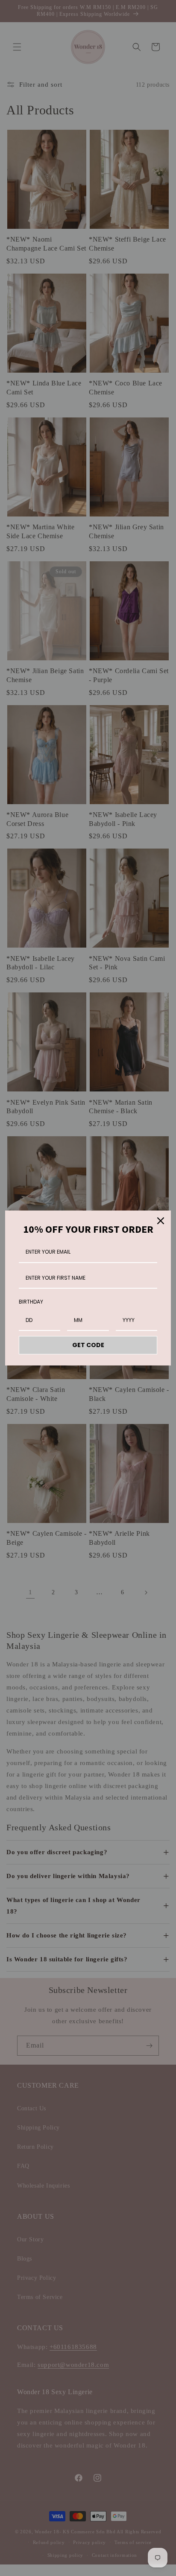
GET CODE (88, 1345)
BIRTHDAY (31, 1302)
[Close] (161, 1221)
